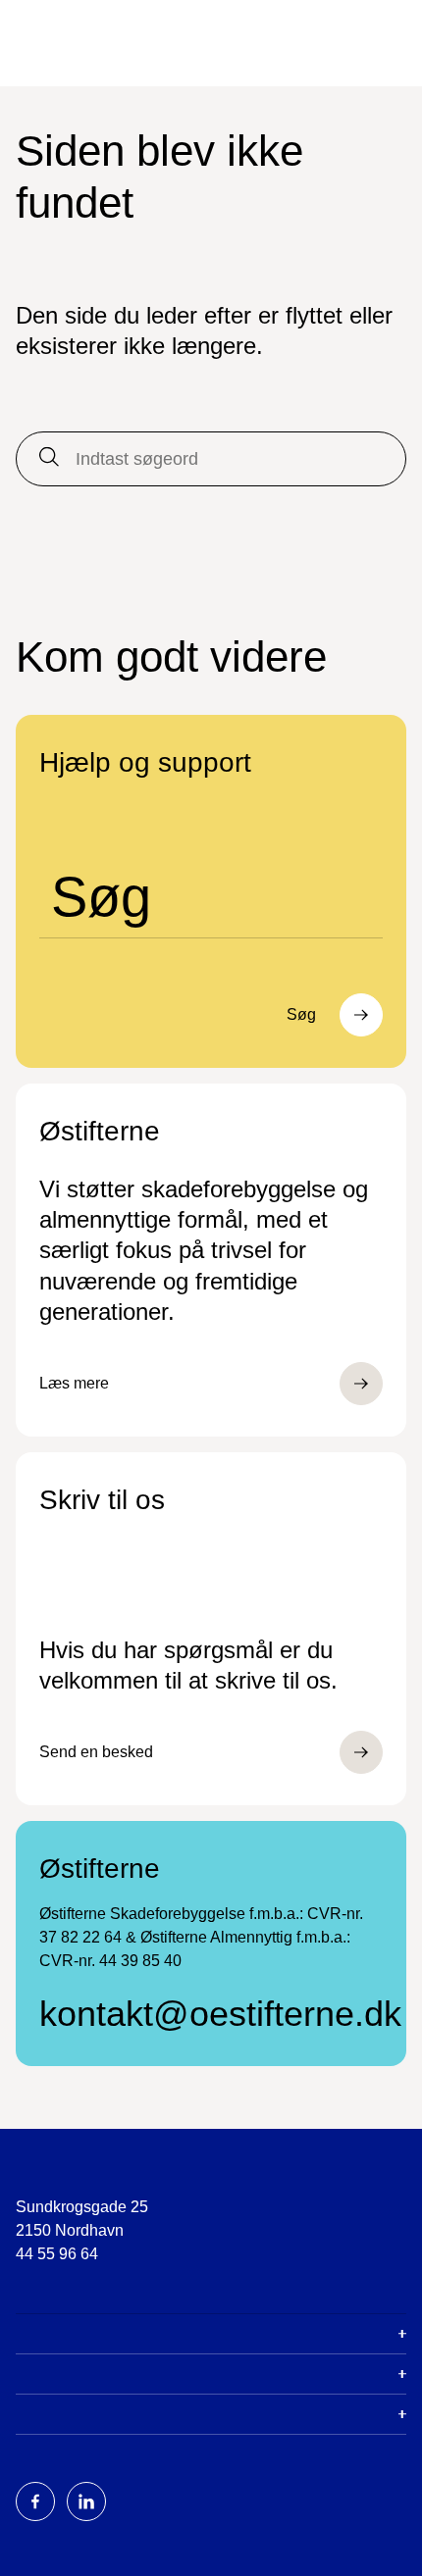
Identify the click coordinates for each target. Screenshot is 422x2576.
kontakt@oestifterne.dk (211, 2014)
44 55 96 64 (57, 2254)
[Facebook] (35, 2501)
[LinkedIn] (86, 2501)
